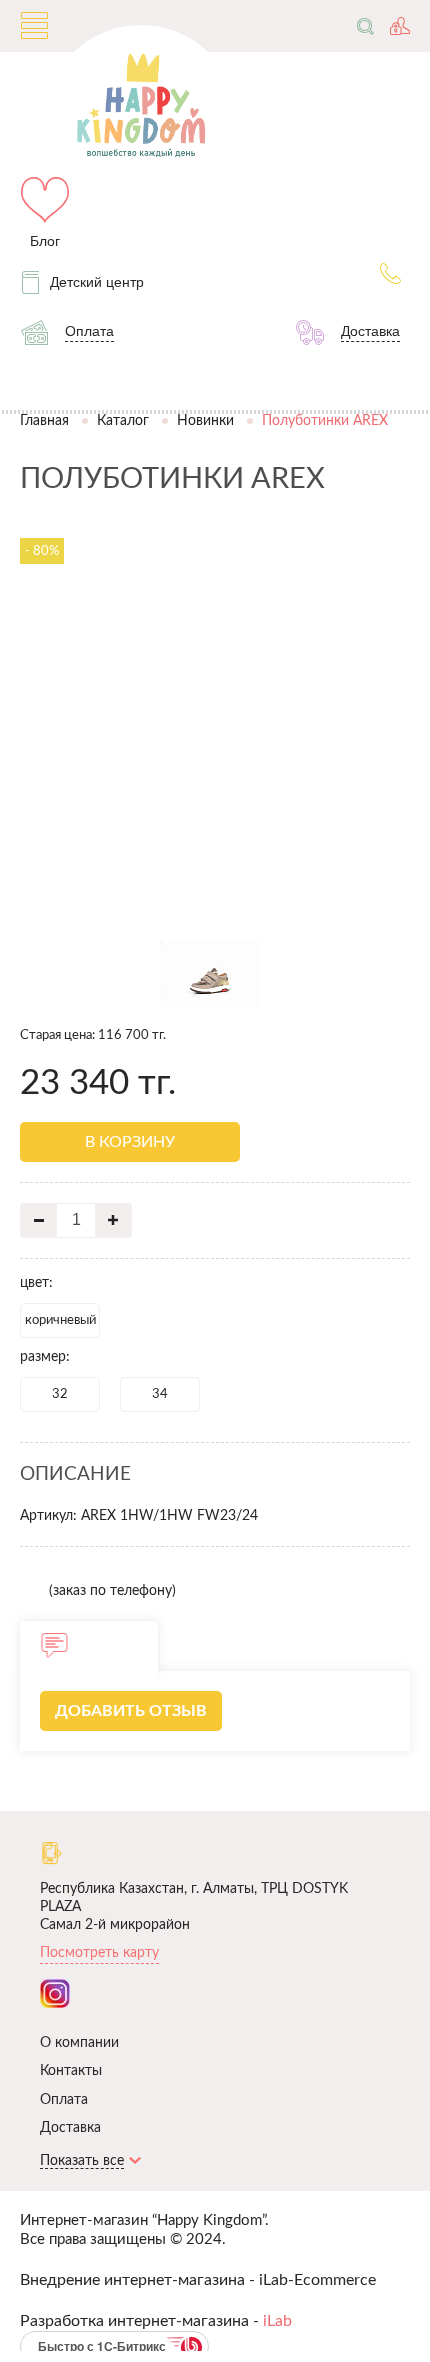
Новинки (205, 420)
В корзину (130, 1142)
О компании (79, 2043)
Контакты (71, 2071)
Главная (44, 420)
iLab (277, 2321)
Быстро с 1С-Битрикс (102, 2346)
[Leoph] (215, 523)
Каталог (123, 420)
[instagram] (55, 1994)
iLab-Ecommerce (317, 2280)
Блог (45, 241)
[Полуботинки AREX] (216, 909)
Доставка (70, 2128)
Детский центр (97, 282)
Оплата (64, 2100)
